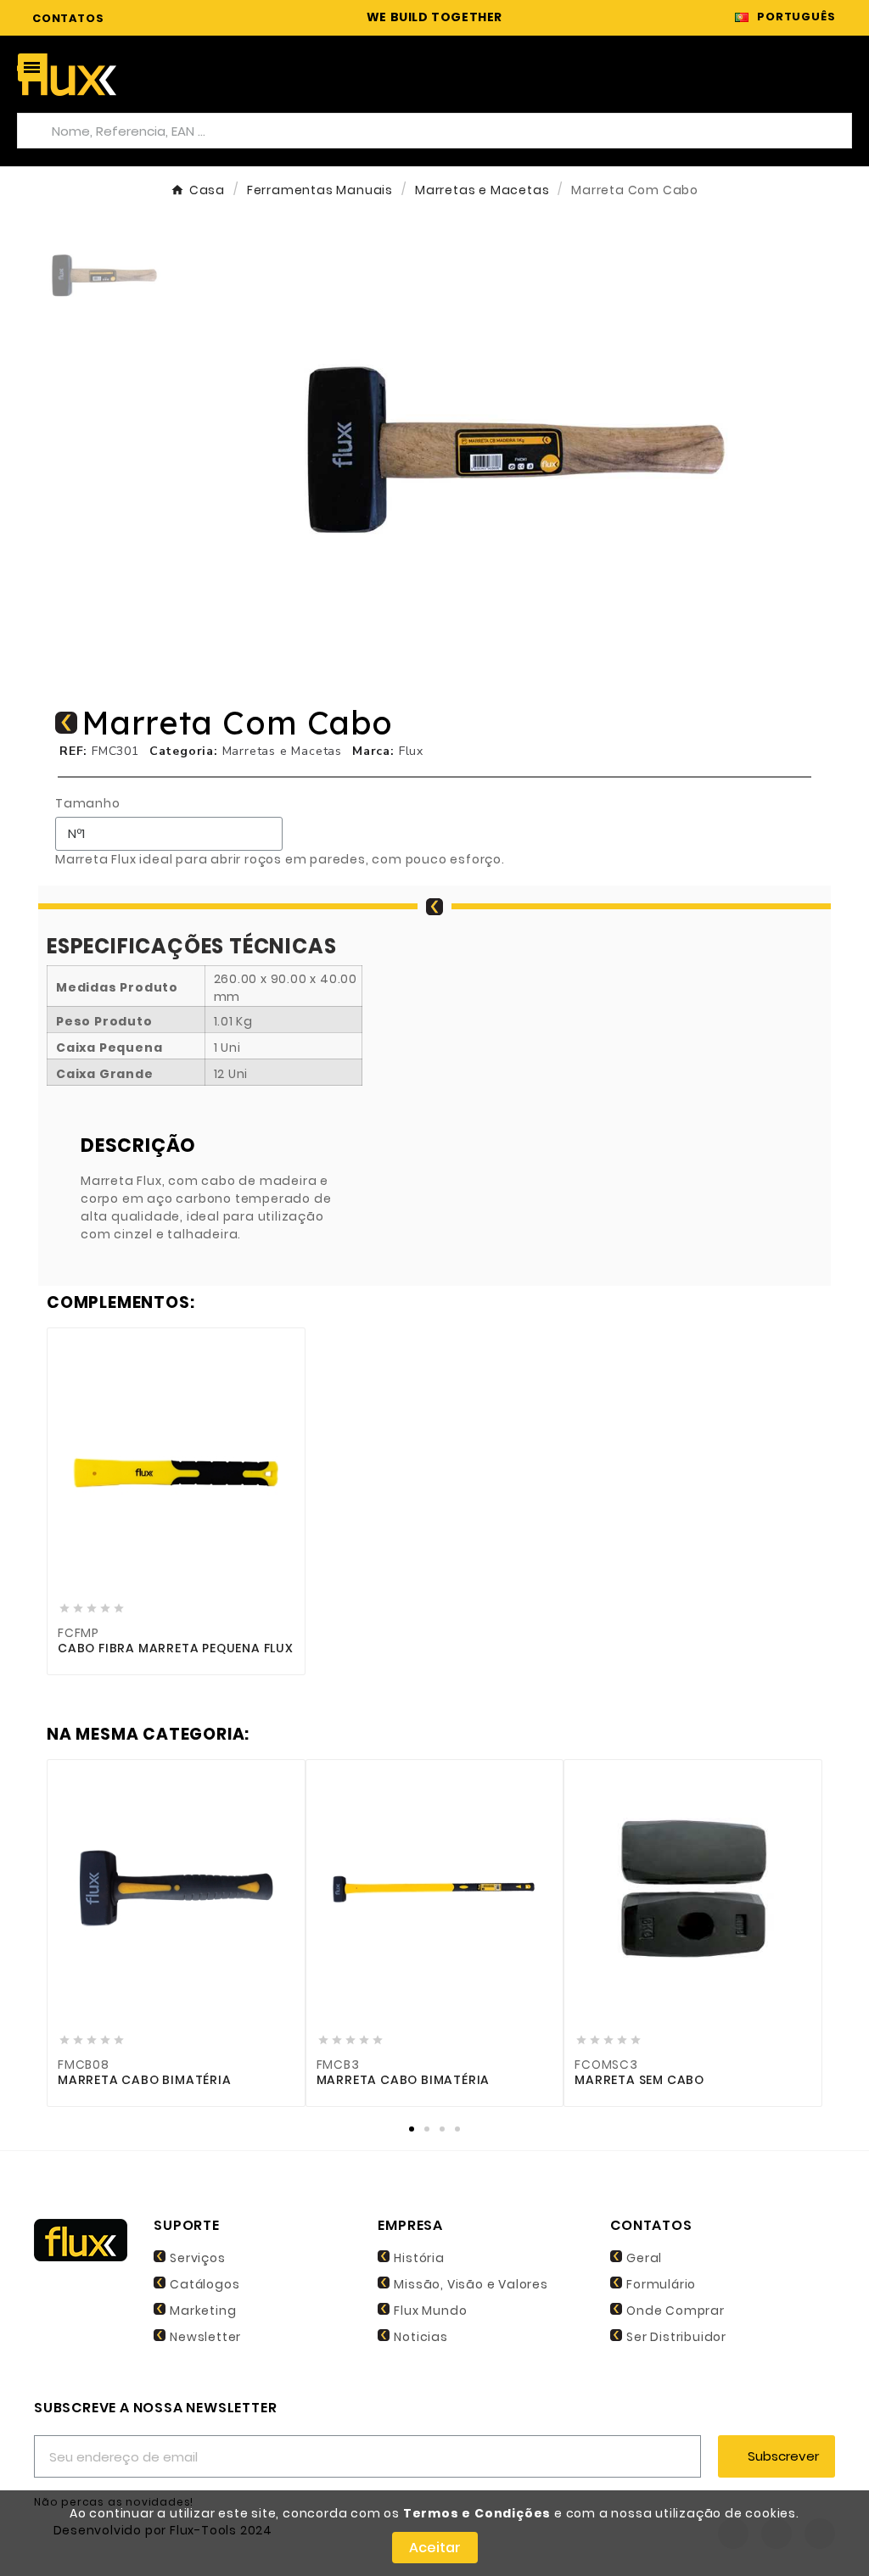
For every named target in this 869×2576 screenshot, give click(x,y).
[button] (228, 451)
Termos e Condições (477, 2513)
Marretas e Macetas (282, 751)
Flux (411, 751)
